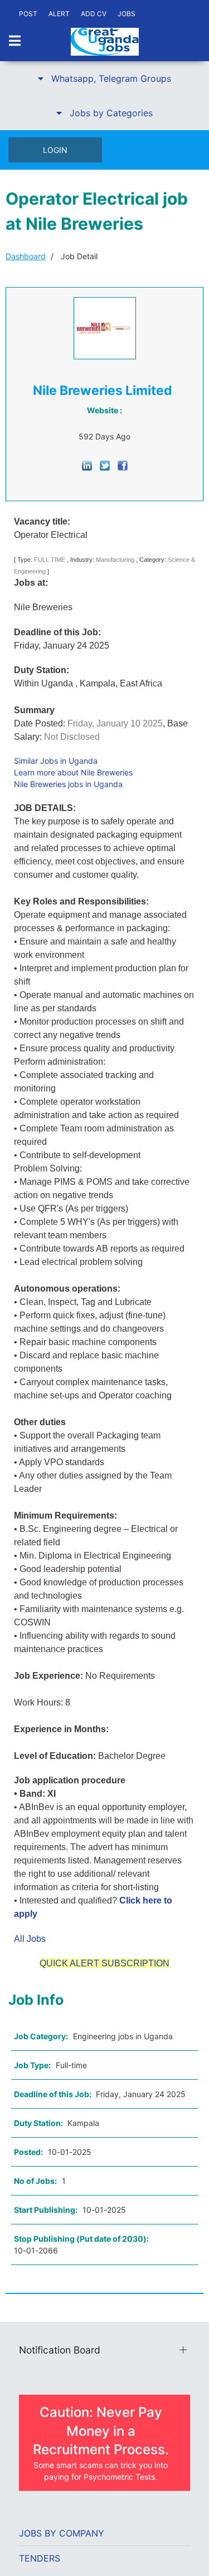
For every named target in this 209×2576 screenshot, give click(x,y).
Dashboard (26, 256)
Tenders (40, 2558)
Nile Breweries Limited (103, 390)
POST (28, 14)
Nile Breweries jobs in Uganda (68, 784)
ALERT (59, 14)
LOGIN (55, 150)
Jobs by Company (62, 2533)
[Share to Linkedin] (87, 465)
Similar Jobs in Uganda (56, 761)
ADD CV (94, 14)
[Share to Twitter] (105, 465)
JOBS (127, 14)
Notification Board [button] (60, 2350)
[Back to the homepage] (105, 42)
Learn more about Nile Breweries (73, 772)
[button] (104, 78)
